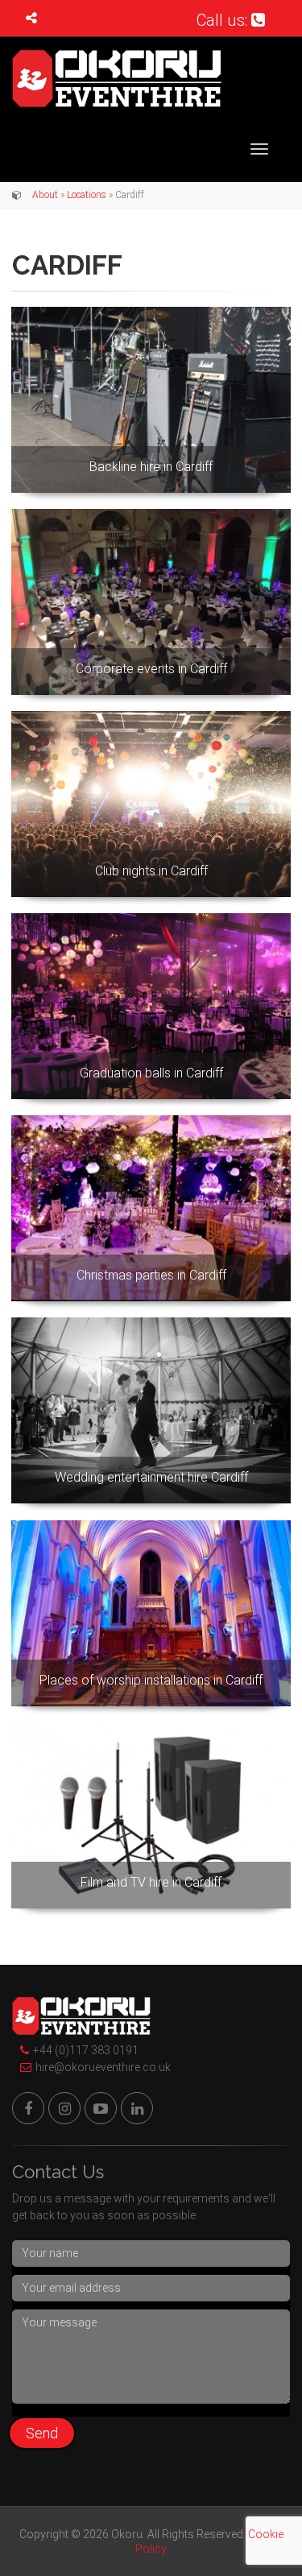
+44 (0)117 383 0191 (86, 2050)
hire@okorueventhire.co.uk (103, 2067)
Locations (87, 195)
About (45, 195)
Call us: (224, 20)
